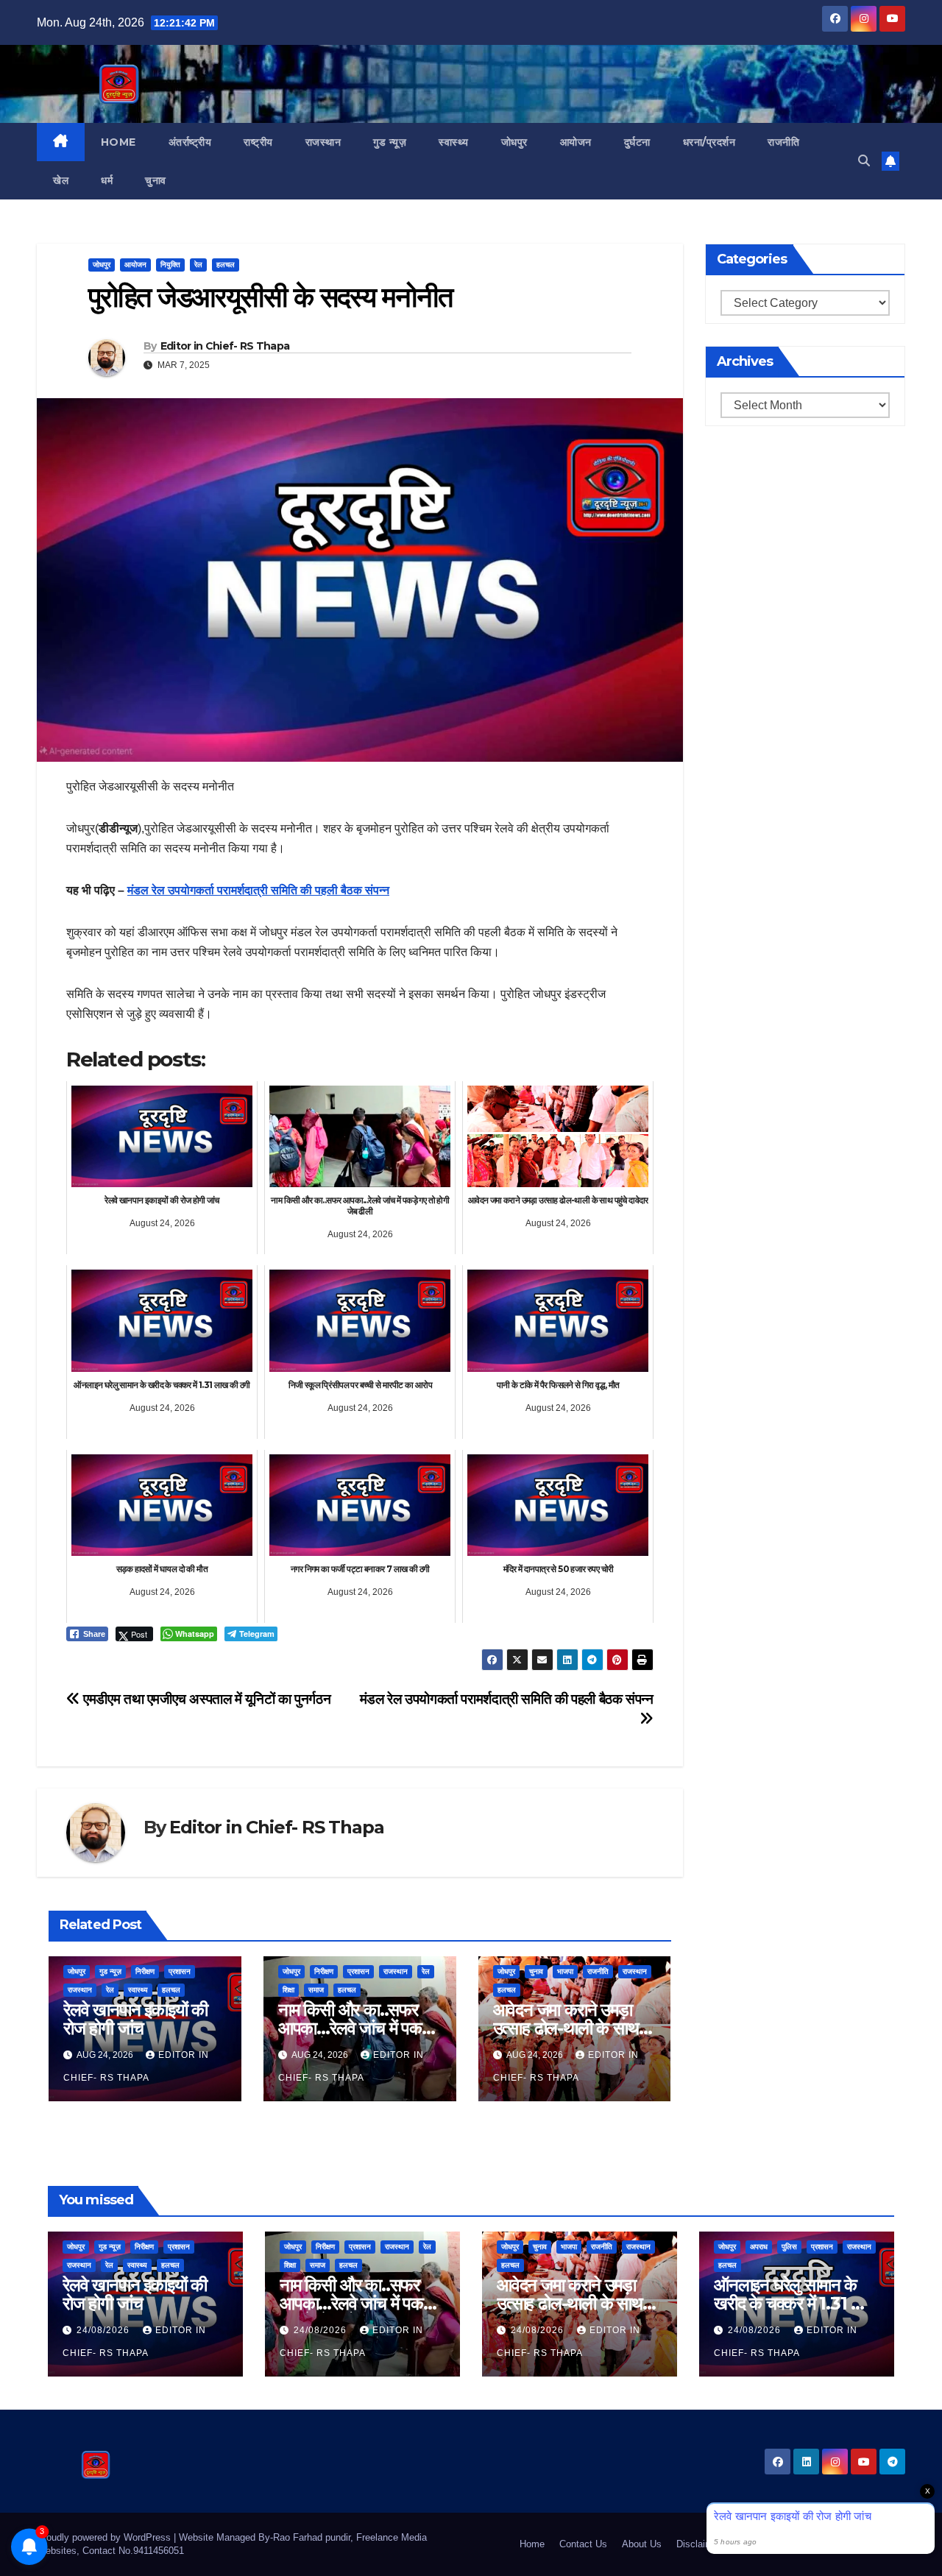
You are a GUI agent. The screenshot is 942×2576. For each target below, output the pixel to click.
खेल (61, 180)
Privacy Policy (874, 2544)
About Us (642, 2544)
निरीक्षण (145, 1971)
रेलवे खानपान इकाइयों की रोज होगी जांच (135, 2019)
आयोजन (576, 142)
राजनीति (783, 142)
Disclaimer (699, 2544)
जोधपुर (514, 142)
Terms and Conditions (782, 2544)
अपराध (759, 2247)
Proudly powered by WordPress (105, 2537)
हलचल (226, 265)
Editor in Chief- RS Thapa (225, 346)
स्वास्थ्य (454, 142)
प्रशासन (180, 1971)
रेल (198, 265)
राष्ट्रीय (258, 142)
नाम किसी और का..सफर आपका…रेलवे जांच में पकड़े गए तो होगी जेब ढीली (355, 2028)
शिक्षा (288, 1990)
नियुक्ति (170, 265)
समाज (316, 1990)
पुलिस (789, 2247)
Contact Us (583, 2544)
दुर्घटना (637, 142)
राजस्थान (323, 142)
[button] (864, 161)
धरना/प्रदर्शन (709, 142)
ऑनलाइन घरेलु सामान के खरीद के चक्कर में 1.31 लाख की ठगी (796, 2303)
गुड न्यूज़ (390, 142)
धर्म (107, 180)
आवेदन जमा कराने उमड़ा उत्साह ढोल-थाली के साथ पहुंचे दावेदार (566, 2028)
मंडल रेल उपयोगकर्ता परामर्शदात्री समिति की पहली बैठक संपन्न (258, 890)
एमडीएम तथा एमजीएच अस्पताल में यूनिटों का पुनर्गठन (205, 1699)
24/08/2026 (105, 2330)
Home (118, 142)
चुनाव (156, 180)
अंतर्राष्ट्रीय (190, 142)
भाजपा (565, 1971)
